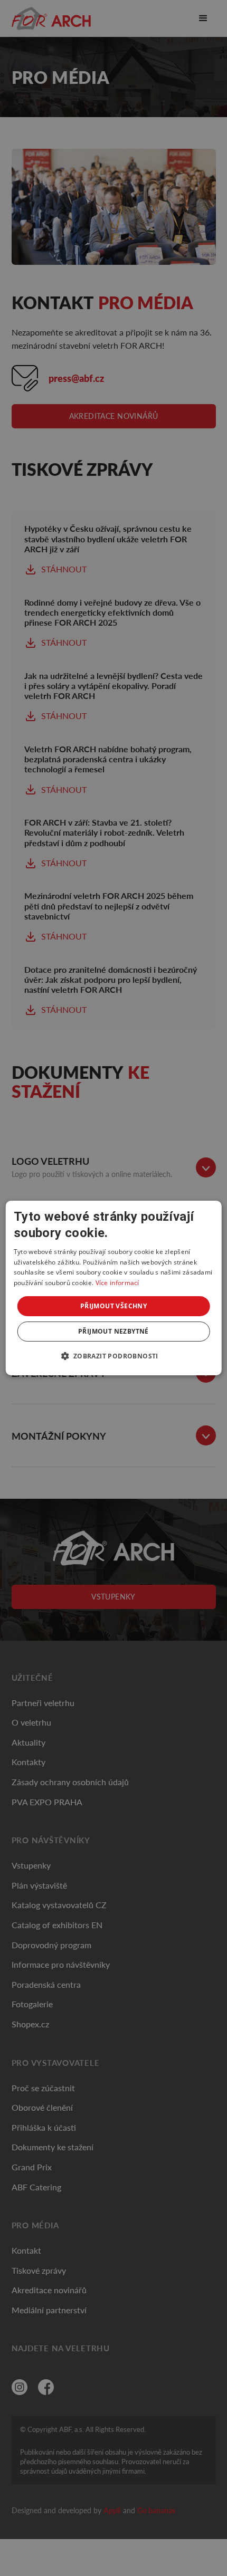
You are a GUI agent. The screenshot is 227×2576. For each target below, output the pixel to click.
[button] (113, 1356)
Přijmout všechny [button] (113, 1306)
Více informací (117, 1283)
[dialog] (114, 1288)
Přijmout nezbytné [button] (113, 1331)
